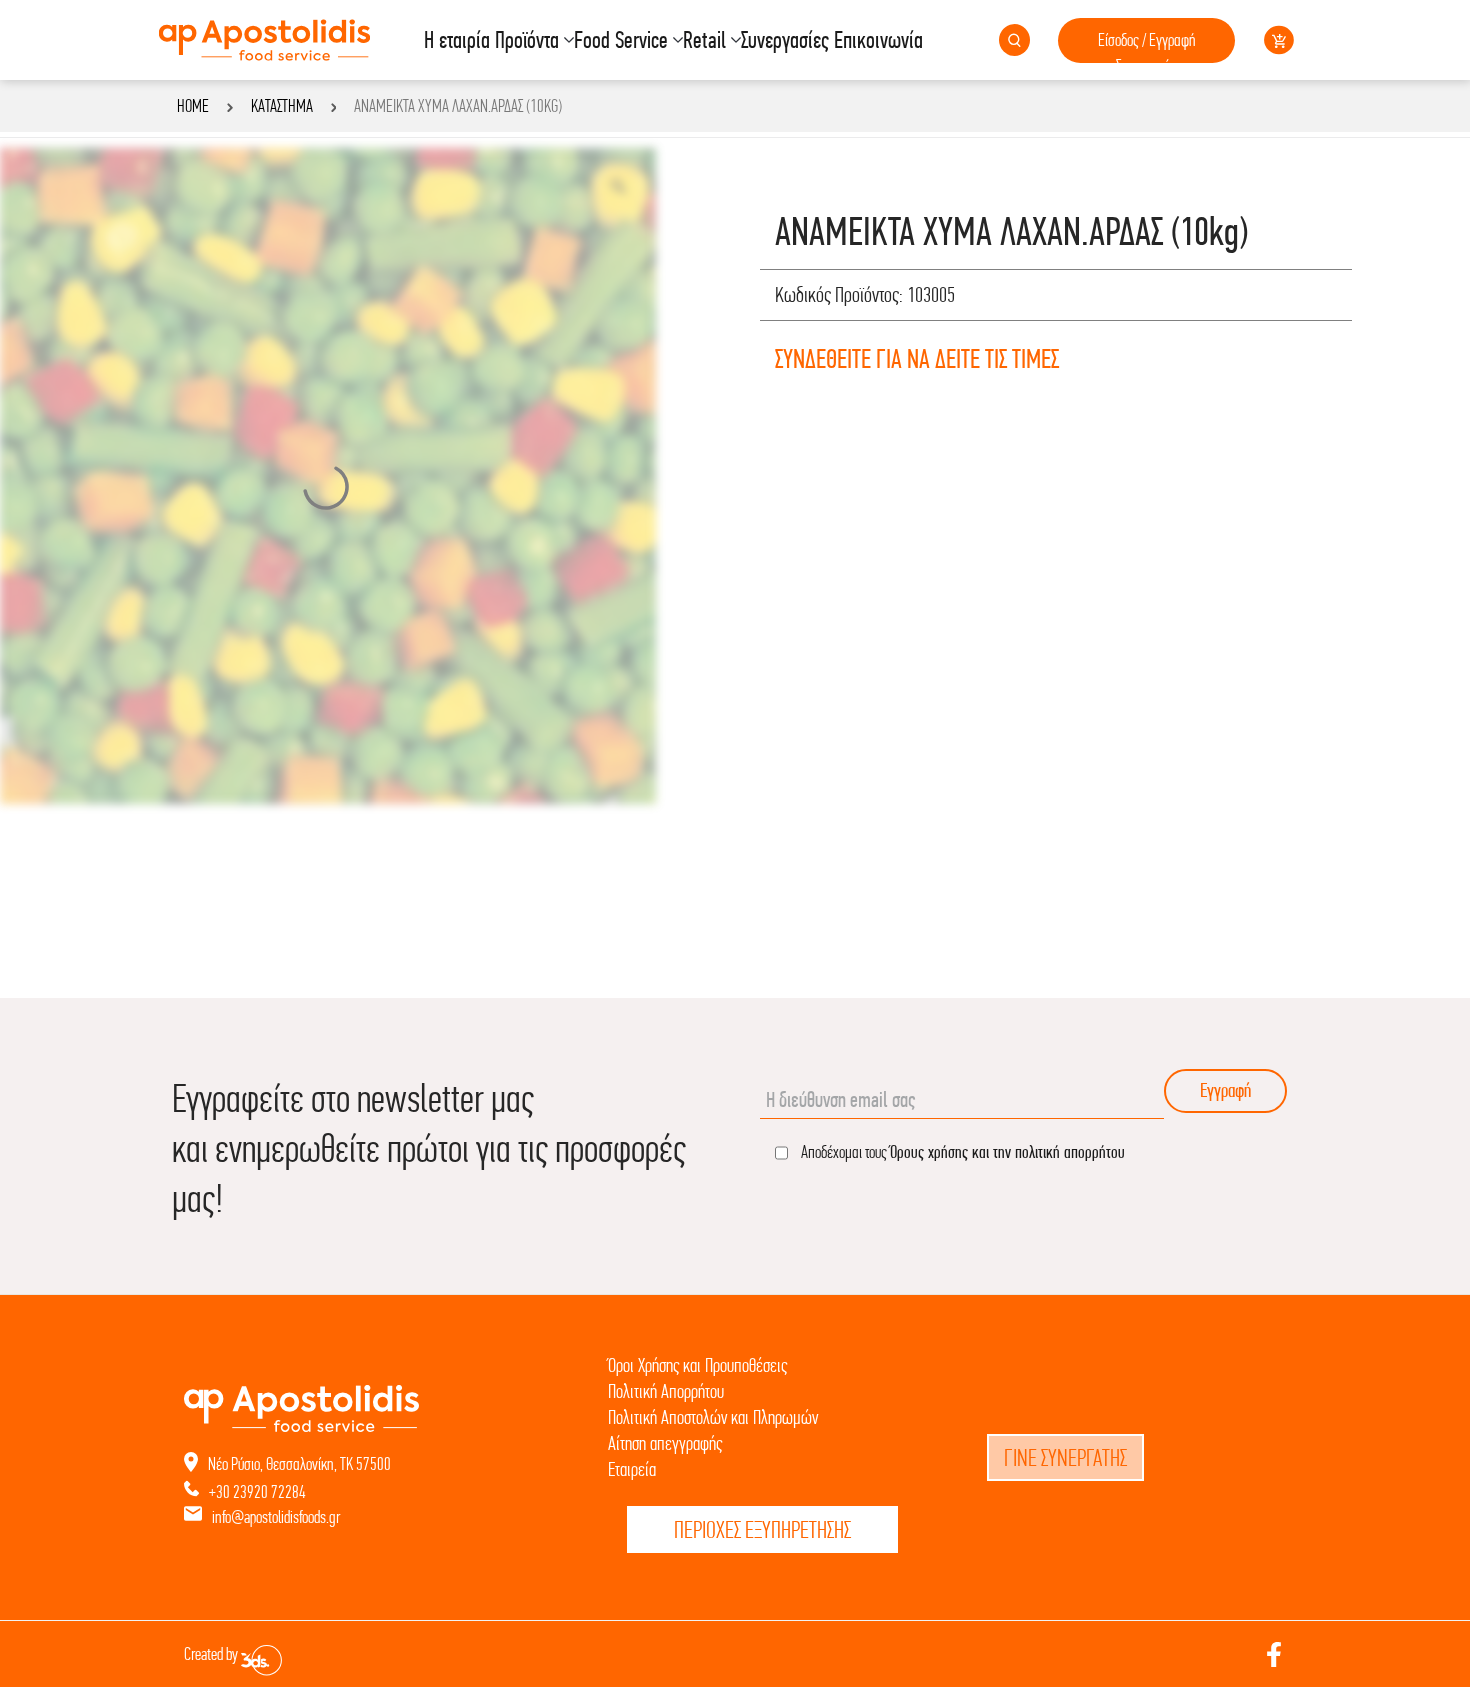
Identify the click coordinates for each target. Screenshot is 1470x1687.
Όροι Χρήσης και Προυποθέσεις (697, 1365)
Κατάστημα (282, 106)
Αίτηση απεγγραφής (665, 1443)
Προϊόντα (527, 40)
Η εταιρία (457, 40)
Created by (212, 1654)
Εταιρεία (632, 1469)
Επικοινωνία (878, 40)
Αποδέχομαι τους (961, 1151)
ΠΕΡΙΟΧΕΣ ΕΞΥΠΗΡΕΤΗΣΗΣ (762, 1529)
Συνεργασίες (785, 40)
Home (193, 106)
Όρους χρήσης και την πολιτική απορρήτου (1007, 1151)
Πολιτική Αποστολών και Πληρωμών (713, 1417)
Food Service (621, 40)
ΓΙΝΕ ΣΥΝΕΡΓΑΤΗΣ (1065, 1457)
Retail (704, 40)
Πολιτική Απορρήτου (666, 1391)
